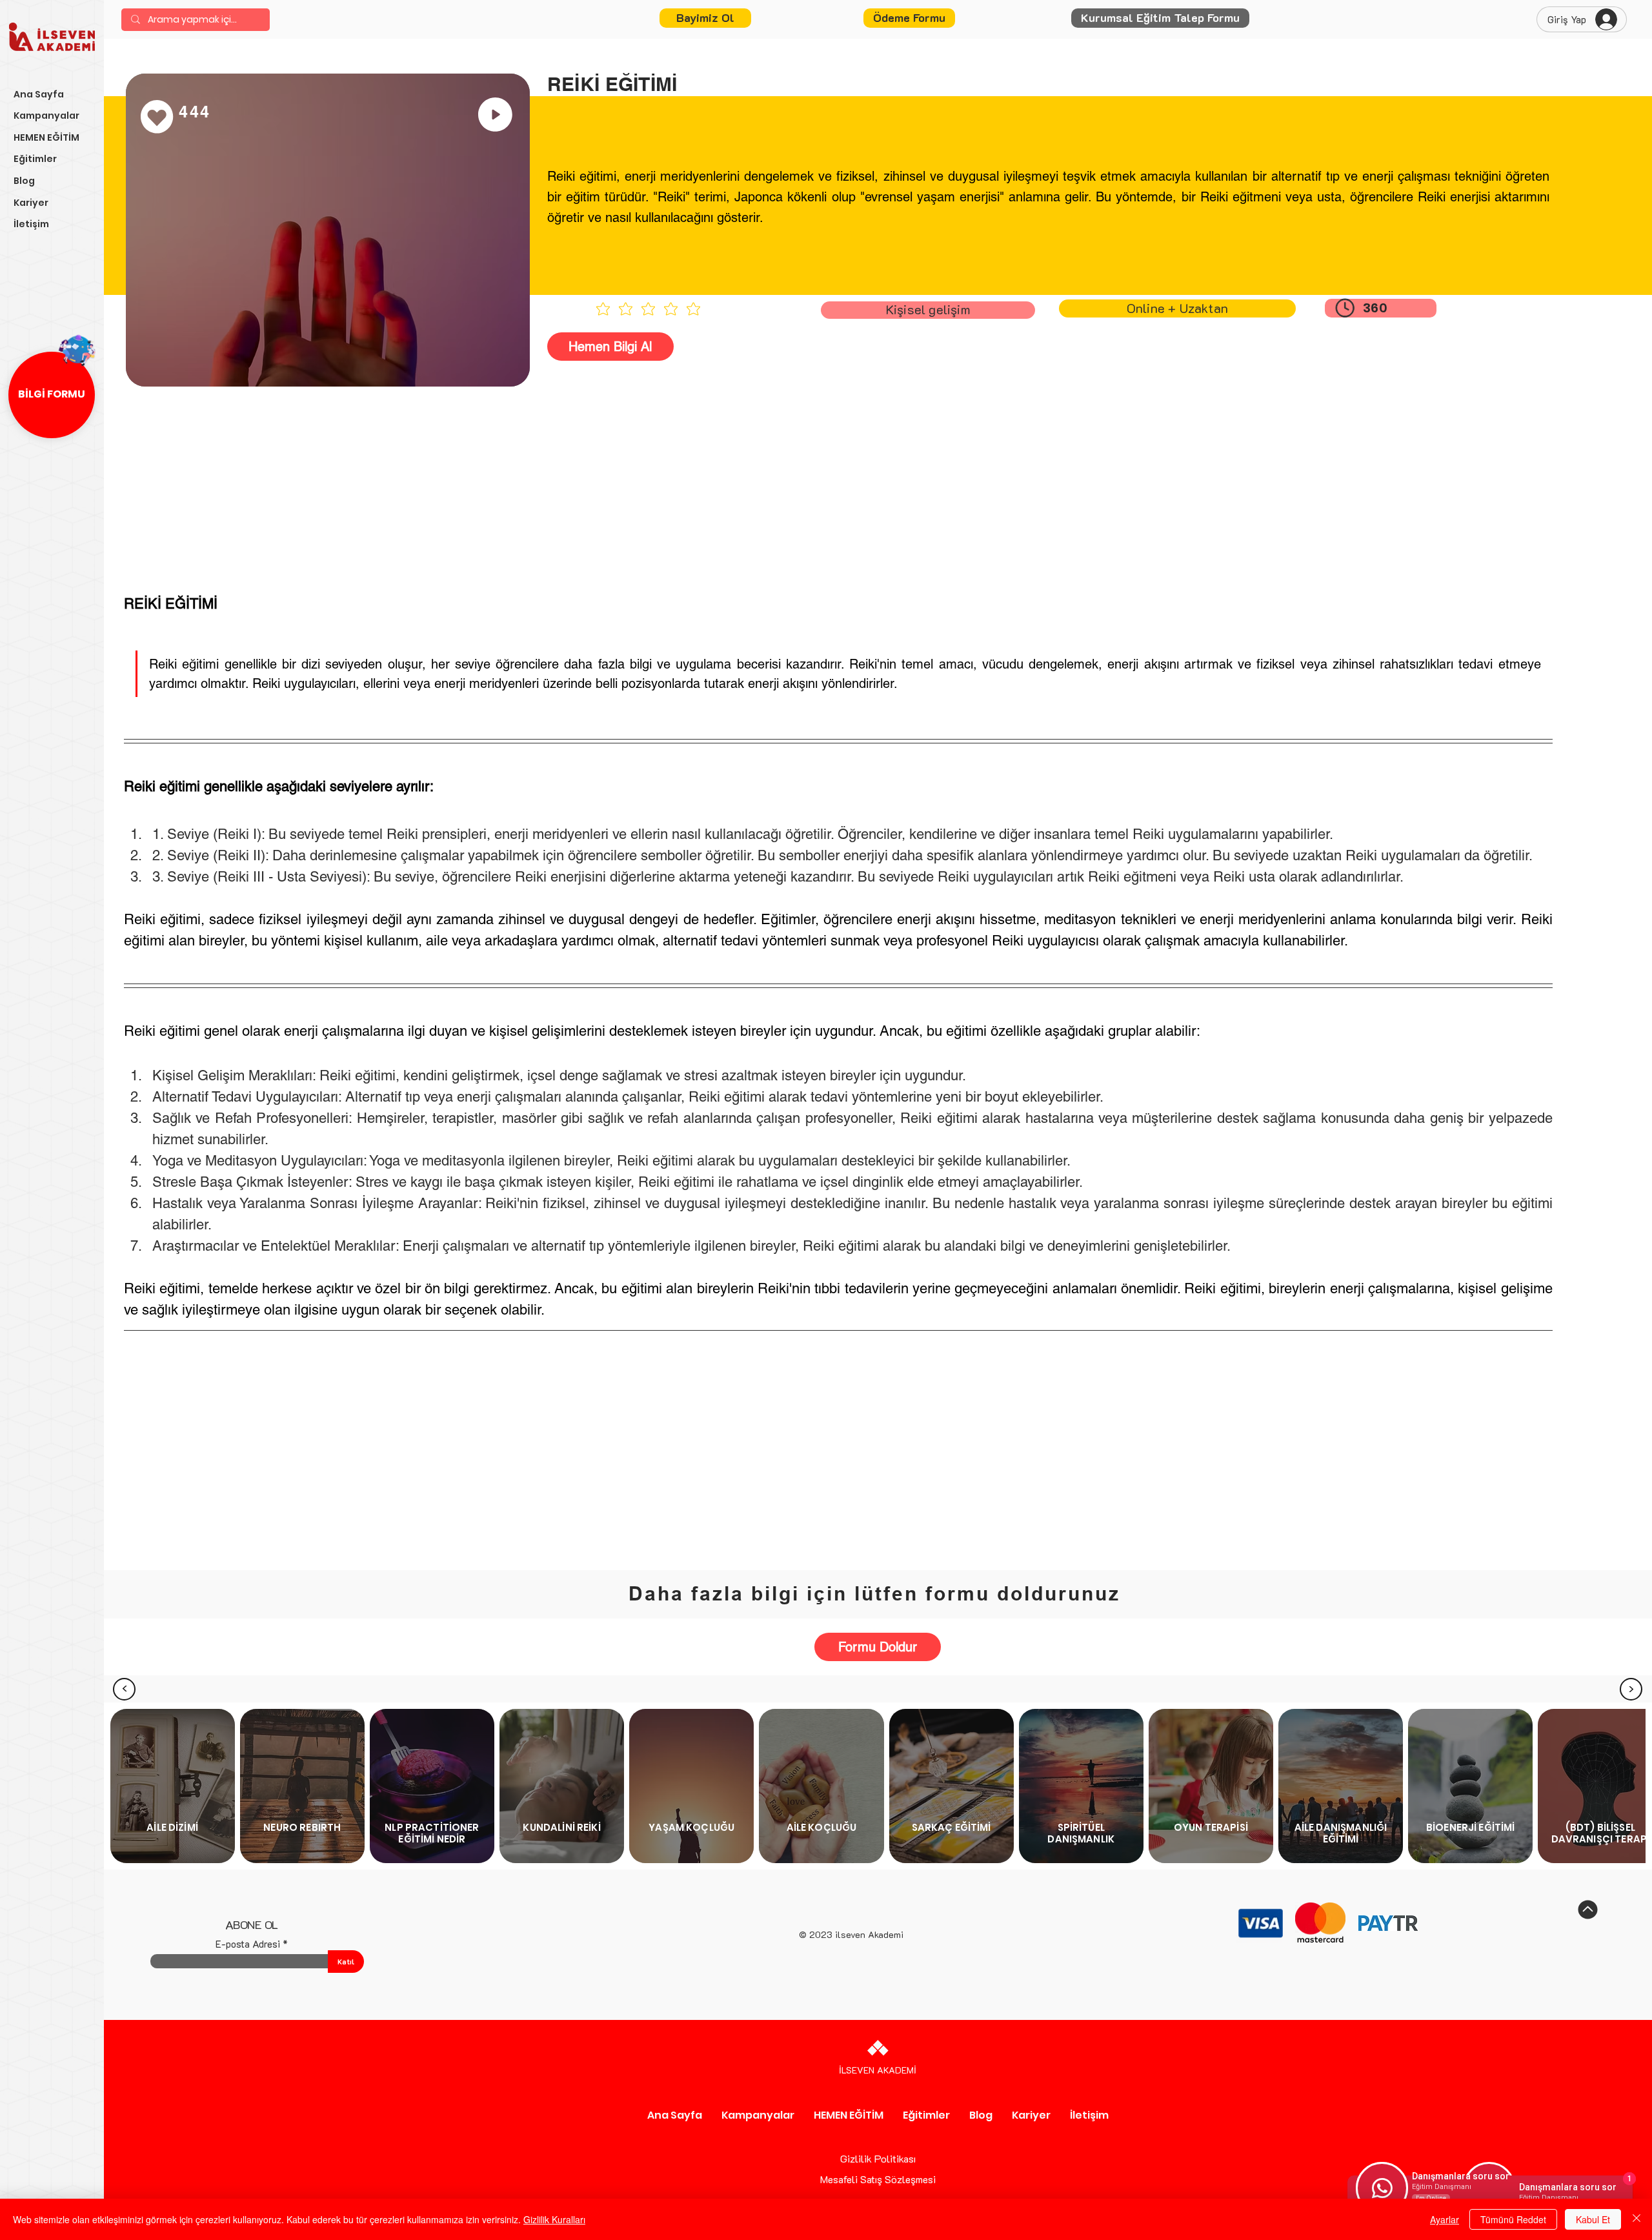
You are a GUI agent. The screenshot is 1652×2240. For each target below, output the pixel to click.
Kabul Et (1593, 2219)
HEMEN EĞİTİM (46, 137)
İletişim (31, 224)
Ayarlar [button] (1445, 2219)
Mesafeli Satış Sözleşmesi (878, 2179)
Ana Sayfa (39, 94)
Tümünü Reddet (1513, 2219)
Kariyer (31, 203)
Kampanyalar (46, 116)
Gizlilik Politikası (878, 2158)
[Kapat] (1637, 2219)
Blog (24, 181)
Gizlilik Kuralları (554, 2219)
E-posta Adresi (248, 1944)
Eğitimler (35, 159)
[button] (909, 18)
